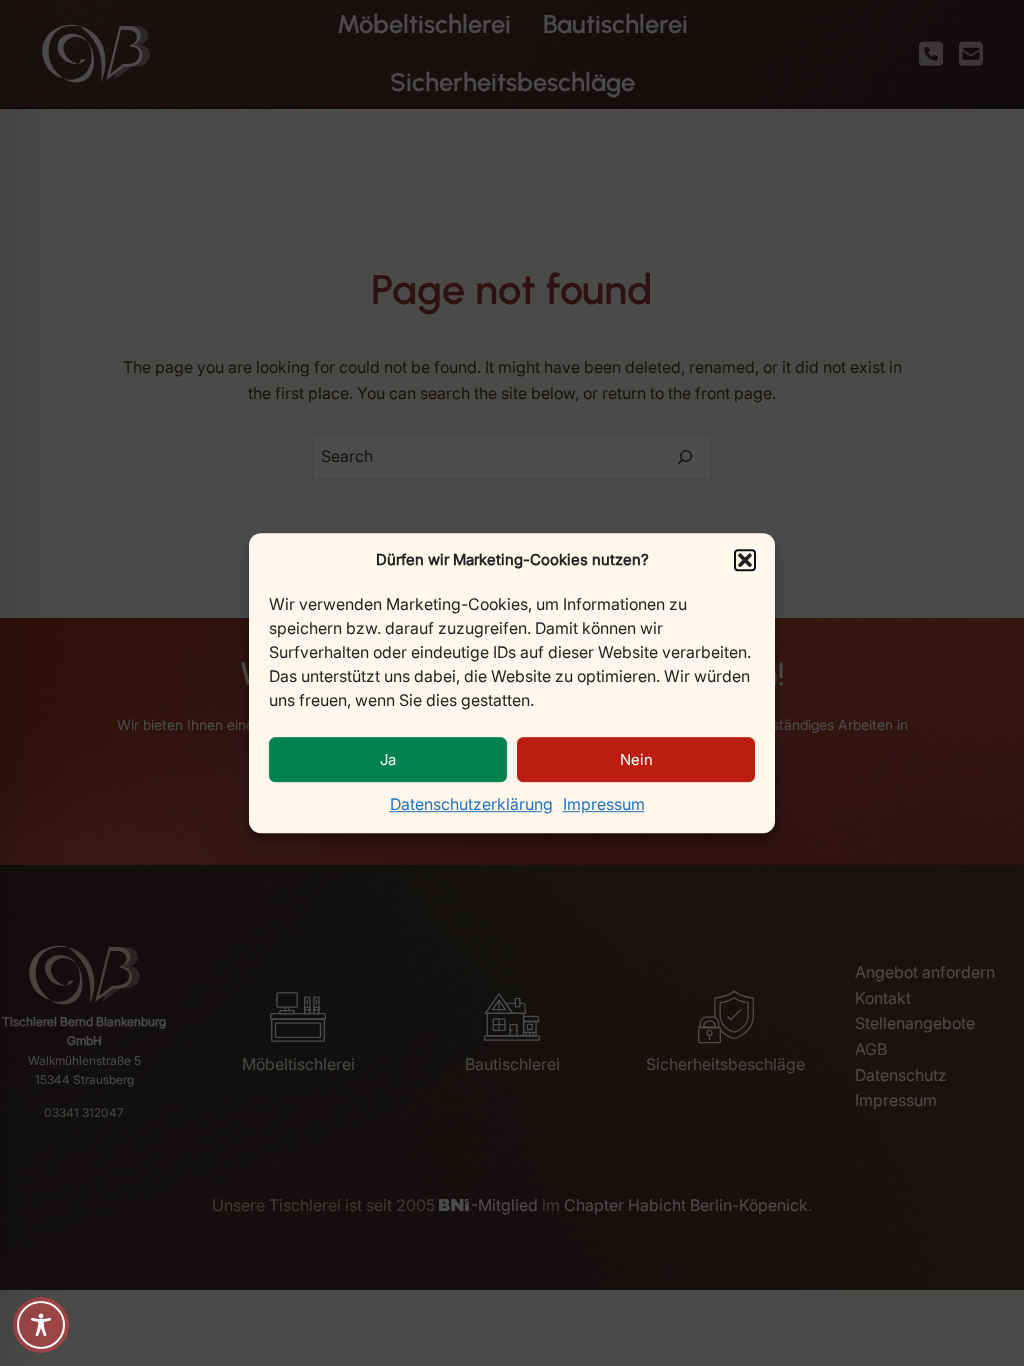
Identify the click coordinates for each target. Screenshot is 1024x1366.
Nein (636, 759)
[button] (745, 560)
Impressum (604, 804)
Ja (388, 759)
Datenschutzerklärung (471, 804)
